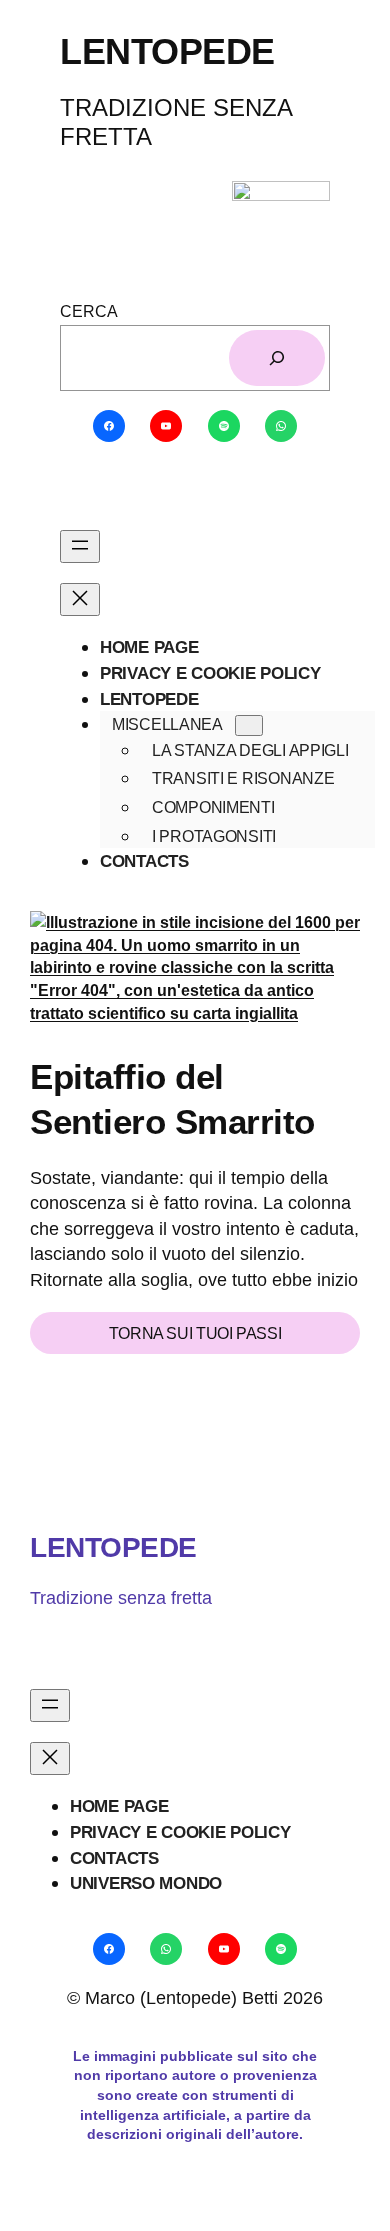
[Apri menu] (80, 546)
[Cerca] (277, 358)
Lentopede (113, 1547)
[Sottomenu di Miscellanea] (249, 725)
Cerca (89, 311)
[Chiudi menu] (80, 599)
